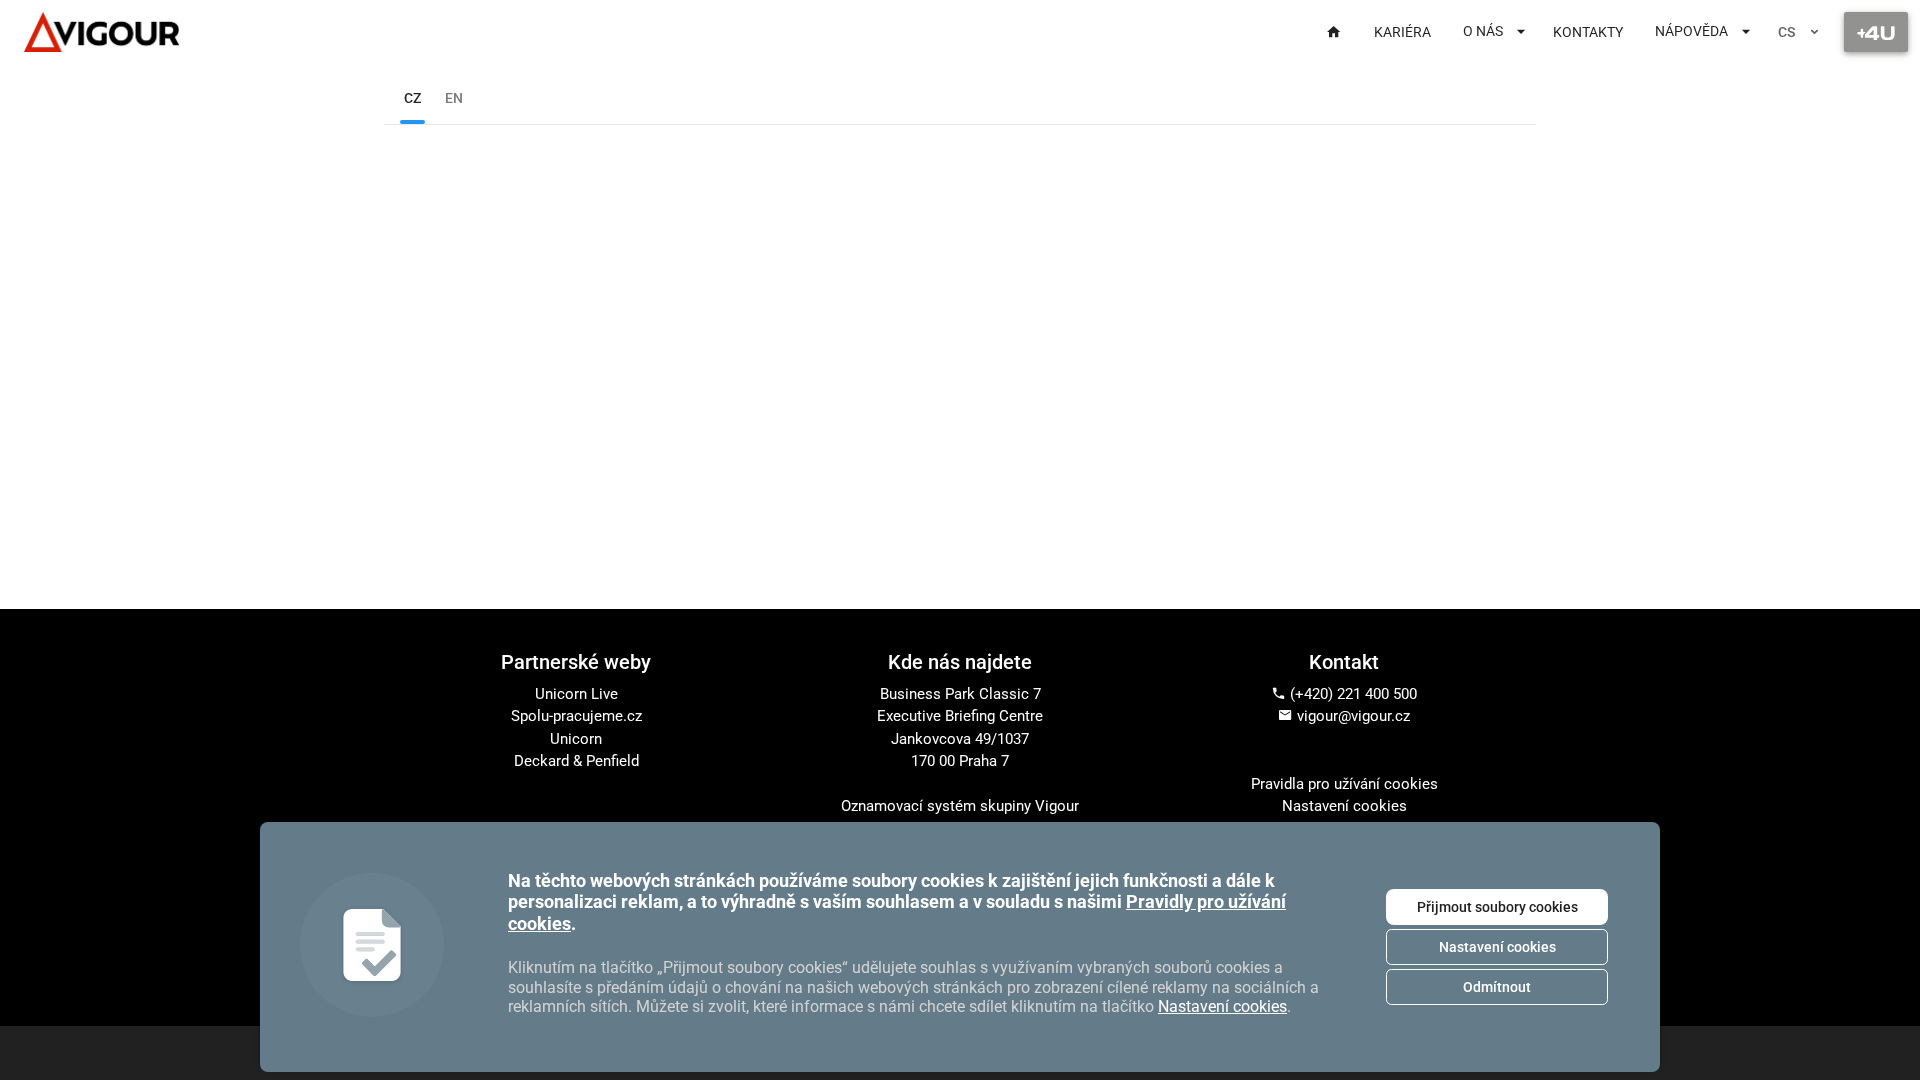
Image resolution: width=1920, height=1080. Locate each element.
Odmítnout (1497, 987)
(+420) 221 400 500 (1353, 694)
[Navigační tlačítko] (1876, 32)
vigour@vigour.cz (1353, 716)
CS (1786, 32)
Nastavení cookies (1497, 947)
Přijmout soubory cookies (1497, 907)
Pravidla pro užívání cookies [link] (1344, 784)
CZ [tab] (412, 98)
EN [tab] (454, 98)
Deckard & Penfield (576, 761)
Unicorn (576, 739)
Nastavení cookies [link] (1344, 806)
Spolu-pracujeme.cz (576, 716)
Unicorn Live (576, 694)
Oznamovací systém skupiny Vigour (960, 806)
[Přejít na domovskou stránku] (101, 32)
